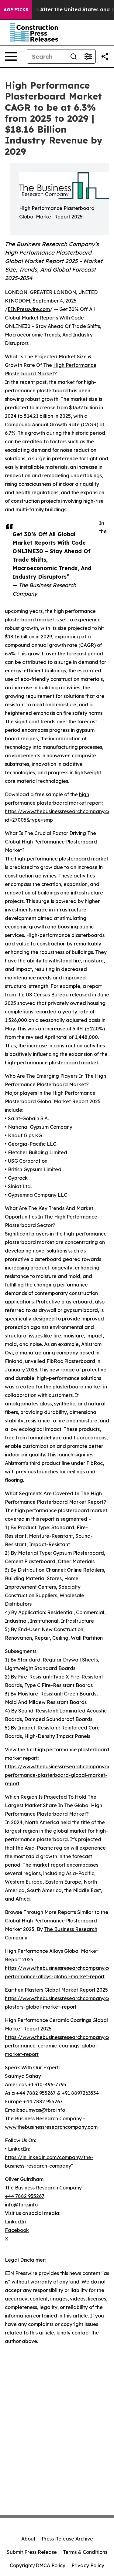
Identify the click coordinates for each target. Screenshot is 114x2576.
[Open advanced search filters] (88, 56)
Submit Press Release (32, 2552)
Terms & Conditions (85, 2552)
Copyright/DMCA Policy (38, 2565)
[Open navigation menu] (11, 56)
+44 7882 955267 (25, 2196)
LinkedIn (15, 2222)
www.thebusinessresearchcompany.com (51, 2127)
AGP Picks (16, 10)
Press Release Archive (67, 2539)
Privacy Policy (88, 2565)
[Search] (74, 56)
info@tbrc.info (21, 2205)
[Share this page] (105, 56)
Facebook (17, 2230)
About (28, 2539)
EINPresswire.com (29, 309)
